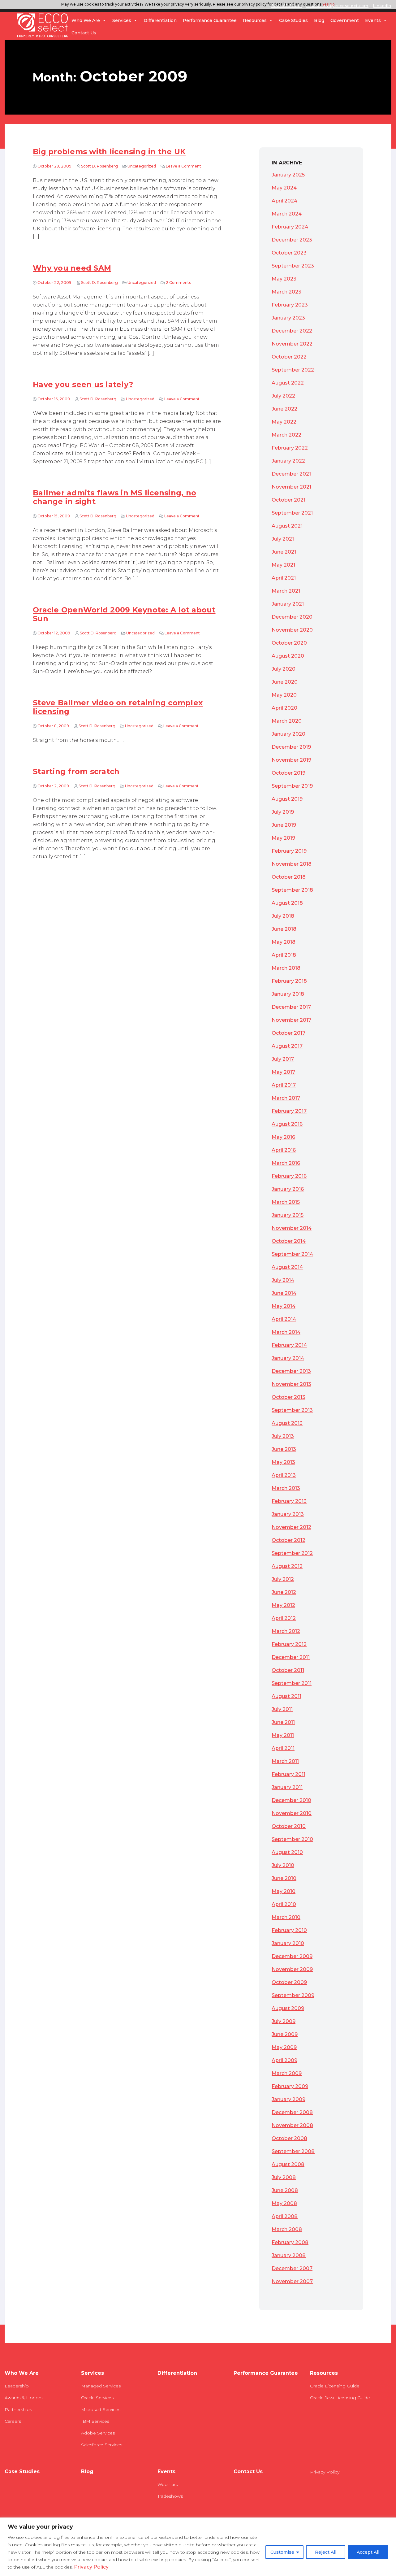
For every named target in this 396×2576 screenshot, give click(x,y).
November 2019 (291, 760)
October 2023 (289, 253)
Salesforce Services (102, 2445)
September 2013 (292, 1410)
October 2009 (289, 1982)
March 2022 (286, 435)
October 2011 (288, 1670)
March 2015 (286, 1202)
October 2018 (289, 877)
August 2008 (288, 2164)
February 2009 (290, 2086)
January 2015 (288, 1215)
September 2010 (292, 1839)
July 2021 (283, 539)
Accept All (368, 2552)
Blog (319, 20)
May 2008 (284, 2203)
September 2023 (293, 266)
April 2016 (284, 1150)
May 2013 (283, 1462)
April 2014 (284, 1319)
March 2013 (286, 1488)
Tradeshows (170, 2496)
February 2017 (289, 1111)
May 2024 (284, 188)
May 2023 (284, 279)
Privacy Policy (91, 2567)
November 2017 (291, 1020)
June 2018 (284, 929)
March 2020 (287, 721)
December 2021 (291, 474)
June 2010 (284, 1878)
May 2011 (283, 1735)
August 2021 (287, 526)
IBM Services (95, 2421)
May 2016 (283, 1137)
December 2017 (291, 1007)
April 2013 (284, 1475)
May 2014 (284, 1306)
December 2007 (292, 2268)
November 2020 (292, 630)
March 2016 (286, 1163)
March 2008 (287, 2229)
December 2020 (292, 617)
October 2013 (288, 1397)
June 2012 (284, 1592)
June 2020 (285, 682)
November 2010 (292, 1813)
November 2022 (292, 344)
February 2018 (289, 981)
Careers (13, 2421)
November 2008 (292, 2125)
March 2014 (286, 1332)
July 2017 (283, 1059)
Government (345, 20)
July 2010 (283, 1865)
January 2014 (288, 1358)
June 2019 (284, 825)
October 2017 (288, 1033)
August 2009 (288, 2008)
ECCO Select (43, 26)
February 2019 (289, 851)
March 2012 (286, 1631)
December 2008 (292, 2112)
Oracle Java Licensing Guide (340, 2398)
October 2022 (289, 357)
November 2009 (292, 1969)
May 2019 (283, 838)
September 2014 (292, 1254)
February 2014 (289, 1345)
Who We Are (86, 20)
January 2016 (288, 1189)
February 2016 (289, 1176)
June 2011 (283, 1722)
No (332, 4)
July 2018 (283, 916)
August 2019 (287, 799)
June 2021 (284, 552)
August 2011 (286, 1696)
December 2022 (292, 331)
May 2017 (283, 1072)
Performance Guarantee (210, 20)
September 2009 (293, 1995)
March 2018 (286, 968)
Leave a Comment (183, 166)
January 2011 (287, 1787)
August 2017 (287, 1046)
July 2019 (283, 812)
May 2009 (284, 2047)
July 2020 (284, 669)
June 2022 (284, 409)
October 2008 (289, 2138)
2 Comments (178, 283)
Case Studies (293, 20)
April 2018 (284, 955)
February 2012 (289, 1644)
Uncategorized (142, 166)
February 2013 (289, 1501)
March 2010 (286, 1917)
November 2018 (292, 864)
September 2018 (292, 890)
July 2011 (282, 1709)
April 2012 (284, 1618)
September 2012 (292, 1553)
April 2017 (284, 1085)
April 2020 (284, 708)
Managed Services (101, 2386)
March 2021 (286, 591)
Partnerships (18, 2409)
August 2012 (287, 1566)
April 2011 (283, 1748)
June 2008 (285, 2190)
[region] (198, 2547)
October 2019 (288, 773)
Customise (282, 2552)
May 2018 (284, 942)
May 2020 (284, 695)
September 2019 (292, 786)
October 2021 (288, 500)
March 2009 (287, 2073)
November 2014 (292, 1228)
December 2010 (291, 1800)
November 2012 (291, 1527)
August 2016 (287, 1124)
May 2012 (283, 1605)
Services (122, 20)
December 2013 (291, 1371)
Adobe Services (98, 2433)
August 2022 (288, 383)
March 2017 (286, 1098)
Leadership (17, 2386)
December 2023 (292, 240)
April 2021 (284, 578)
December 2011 (291, 1657)
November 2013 (291, 1384)
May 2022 (284, 422)
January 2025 (288, 175)
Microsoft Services (101, 2409)
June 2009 (285, 2034)
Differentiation (160, 20)
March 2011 (285, 1761)
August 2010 (287, 1852)
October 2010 (289, 1826)
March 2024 (287, 214)
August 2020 (288, 656)
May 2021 (283, 565)
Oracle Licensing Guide (335, 2386)
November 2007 (292, 2281)
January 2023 (288, 318)
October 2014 (289, 1241)
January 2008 (289, 2255)
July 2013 (283, 1436)
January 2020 (288, 734)
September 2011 (292, 1683)
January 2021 (288, 604)
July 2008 (284, 2177)
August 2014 (287, 1267)
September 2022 (293, 370)
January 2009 (288, 2099)
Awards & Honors (24, 2398)
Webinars (168, 2484)
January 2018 (288, 994)
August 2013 (287, 1423)
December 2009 (292, 1956)
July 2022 (283, 396)
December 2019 (291, 747)
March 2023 (286, 292)
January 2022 (288, 461)
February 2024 (290, 227)
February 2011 (288, 1774)
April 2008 (285, 2216)
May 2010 (284, 1891)
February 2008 (290, 2242)
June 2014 (284, 1293)
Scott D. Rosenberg (99, 166)
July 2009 (284, 2021)
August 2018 (287, 903)
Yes (325, 4)
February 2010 (289, 1930)
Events (373, 20)
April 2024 (284, 201)
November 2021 (291, 487)
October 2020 (289, 643)
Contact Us (84, 33)
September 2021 (292, 513)
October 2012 (288, 1540)
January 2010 (288, 1943)
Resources (255, 20)
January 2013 (288, 1514)
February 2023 (290, 305)
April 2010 (284, 1904)
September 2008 (293, 2151)
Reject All (326, 2552)
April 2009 (284, 2060)
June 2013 (284, 1449)
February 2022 (290, 448)
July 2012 (283, 1579)
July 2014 (283, 1280)
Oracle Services (97, 2398)
